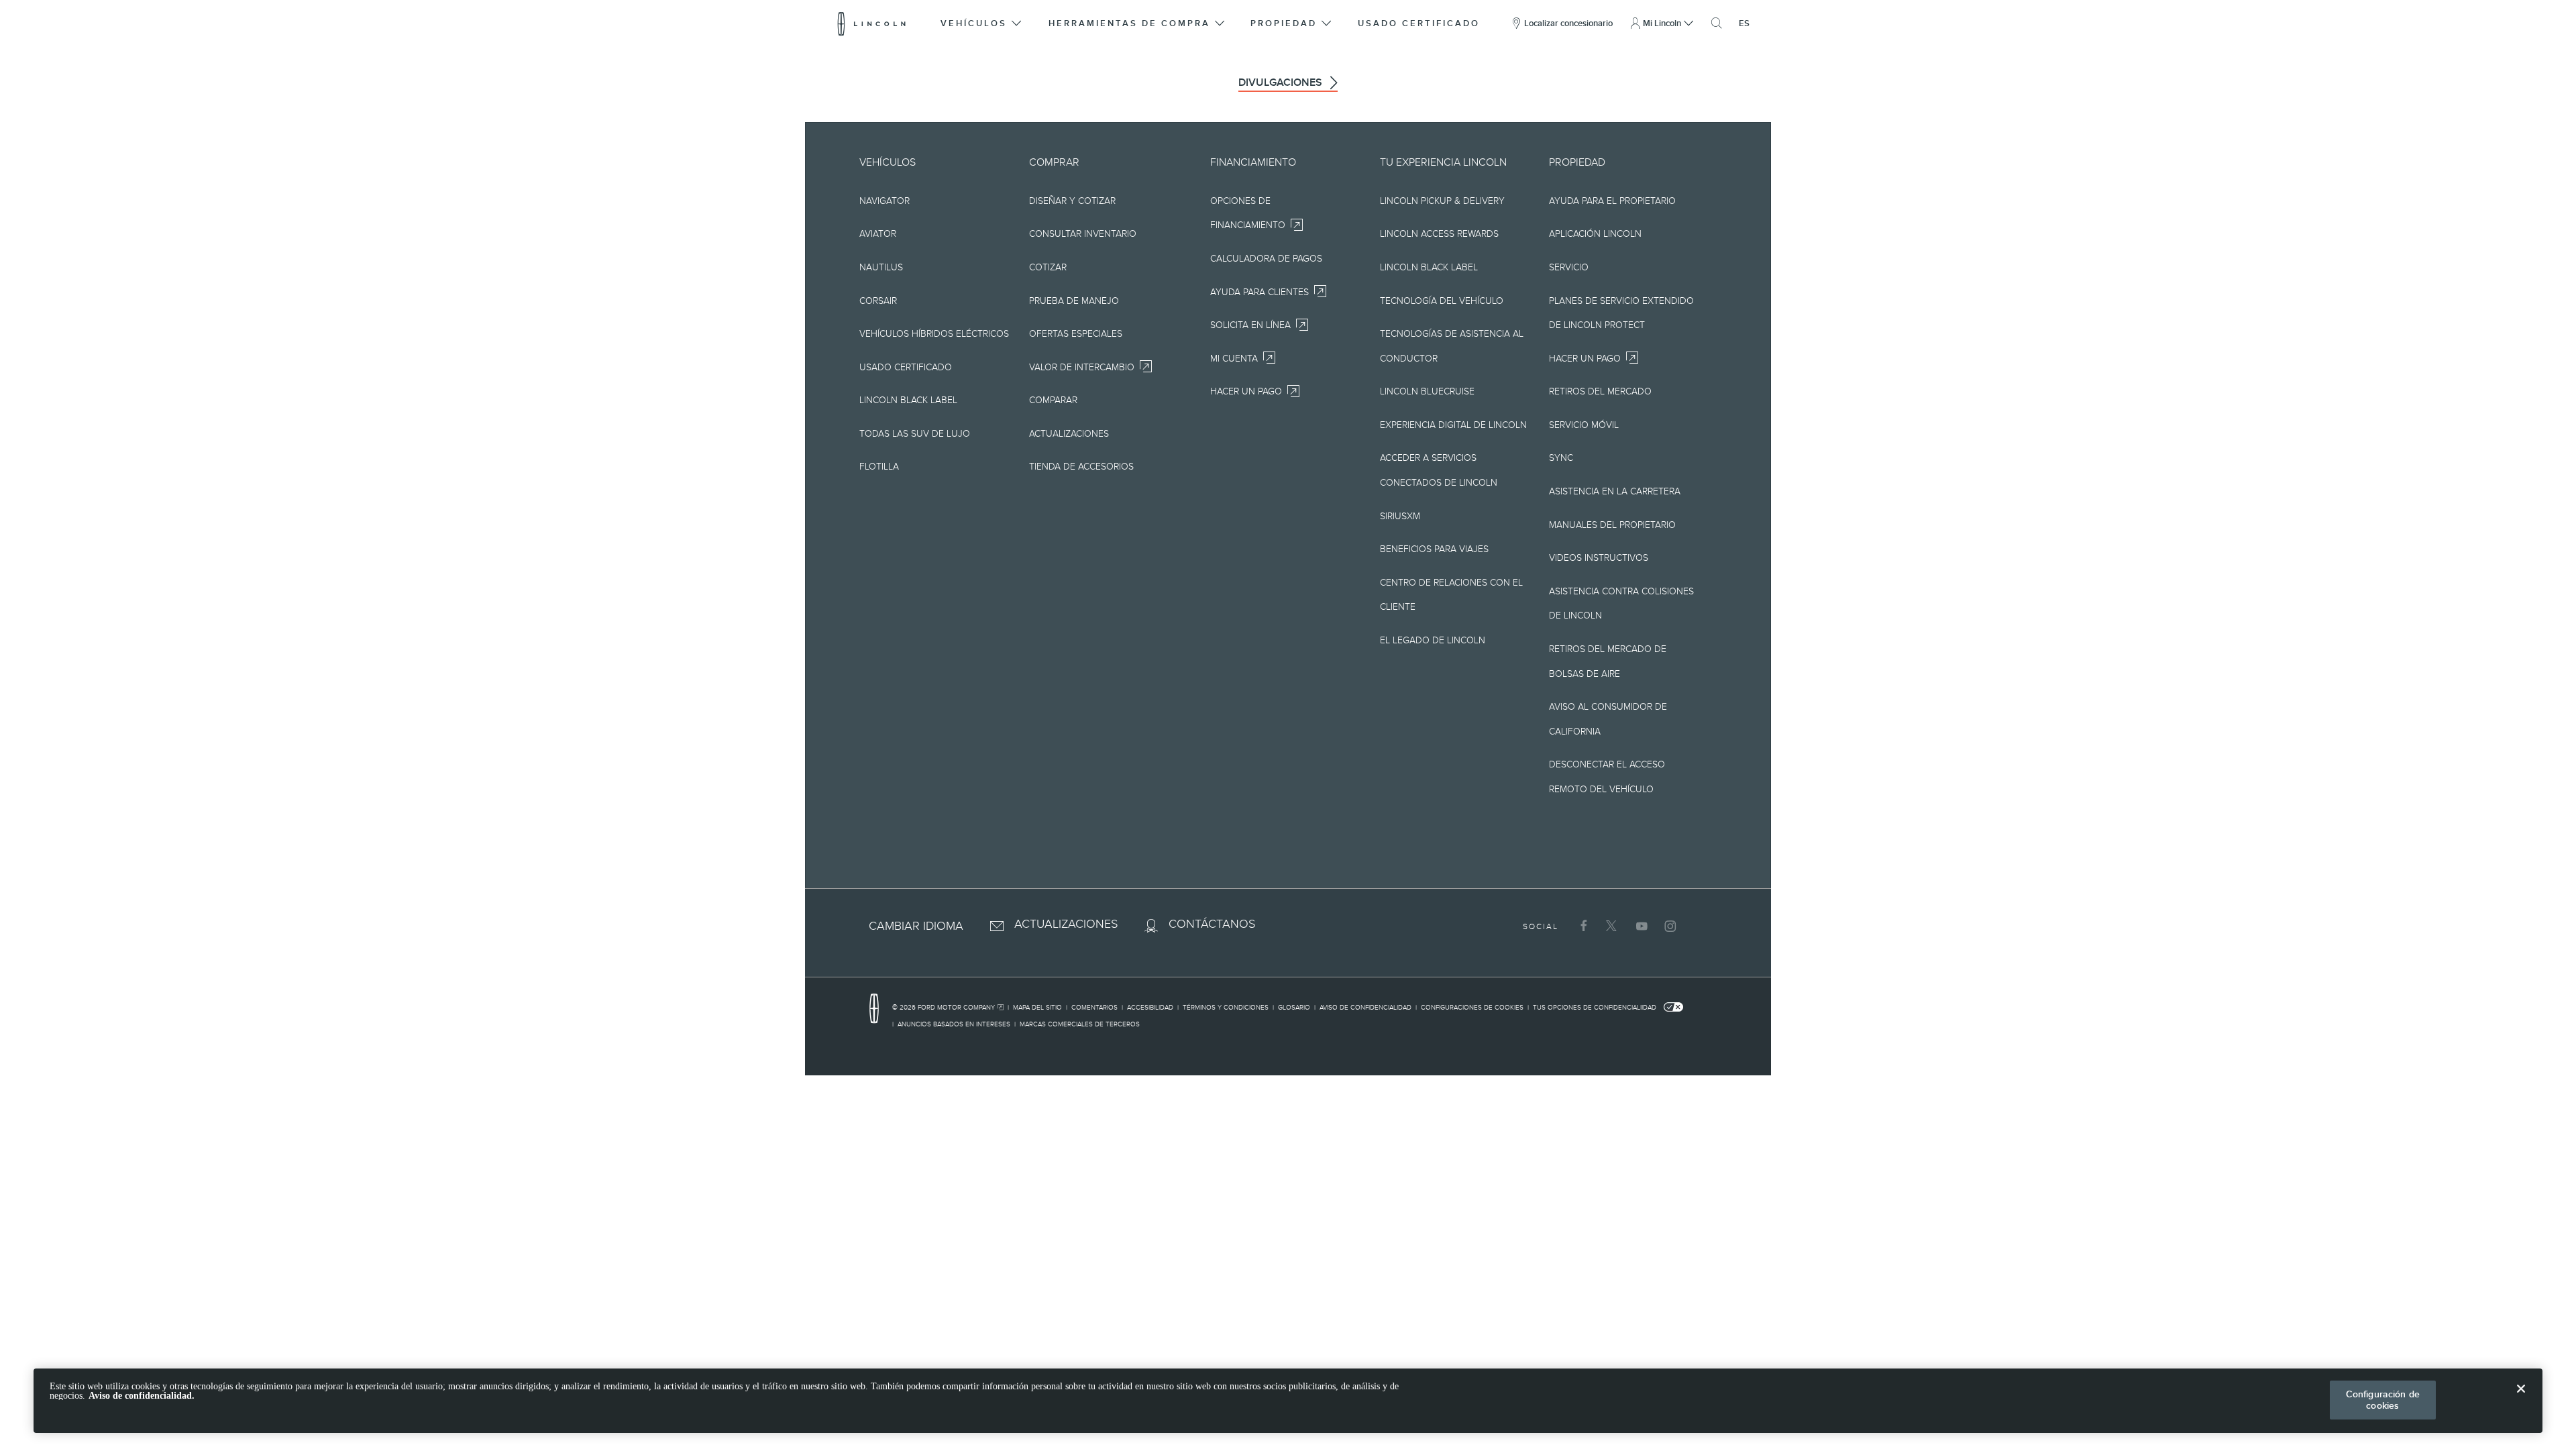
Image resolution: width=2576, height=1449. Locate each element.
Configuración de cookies (2383, 1400)
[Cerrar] (2521, 1399)
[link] (950, 1009)
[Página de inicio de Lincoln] (881, 1009)
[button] (982, 23)
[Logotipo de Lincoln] (872, 23)
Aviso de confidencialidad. (142, 1396)
